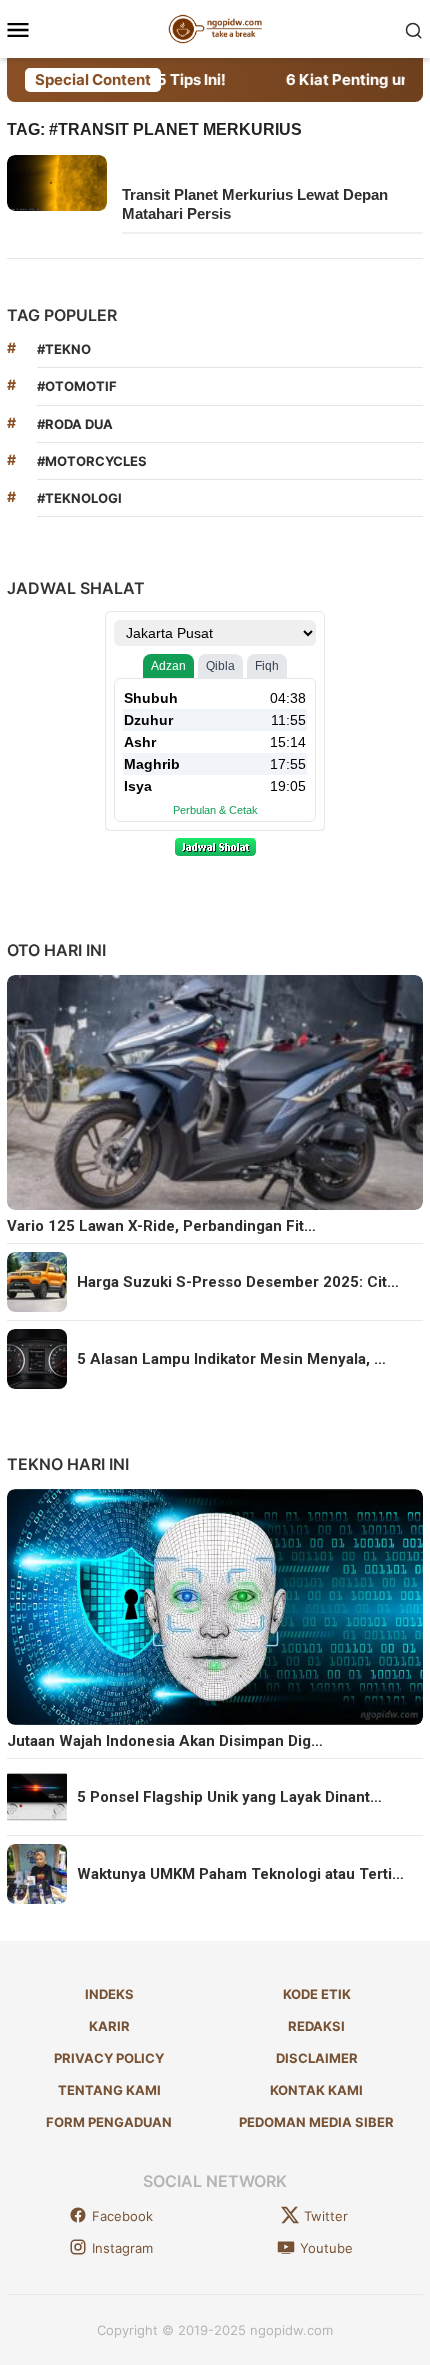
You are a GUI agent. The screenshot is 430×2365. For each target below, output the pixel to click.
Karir (109, 2026)
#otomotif (77, 386)
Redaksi (316, 2026)
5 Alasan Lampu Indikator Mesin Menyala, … (231, 1359)
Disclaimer (317, 2058)
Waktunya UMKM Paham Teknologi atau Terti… (240, 1874)
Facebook (122, 2216)
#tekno (64, 349)
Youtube (326, 2248)
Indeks (109, 1994)
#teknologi (79, 498)
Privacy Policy (109, 2058)
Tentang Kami (109, 2090)
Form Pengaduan (109, 2122)
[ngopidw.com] (215, 27)
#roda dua (75, 424)
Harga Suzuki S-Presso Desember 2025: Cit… (238, 1282)
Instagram (122, 2248)
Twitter (326, 2216)
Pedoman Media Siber (316, 2122)
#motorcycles (92, 461)
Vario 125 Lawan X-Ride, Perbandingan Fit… (161, 1226)
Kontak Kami (316, 2090)
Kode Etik (317, 1994)
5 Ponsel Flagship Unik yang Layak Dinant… (229, 1797)
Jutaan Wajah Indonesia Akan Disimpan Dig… (165, 1741)
